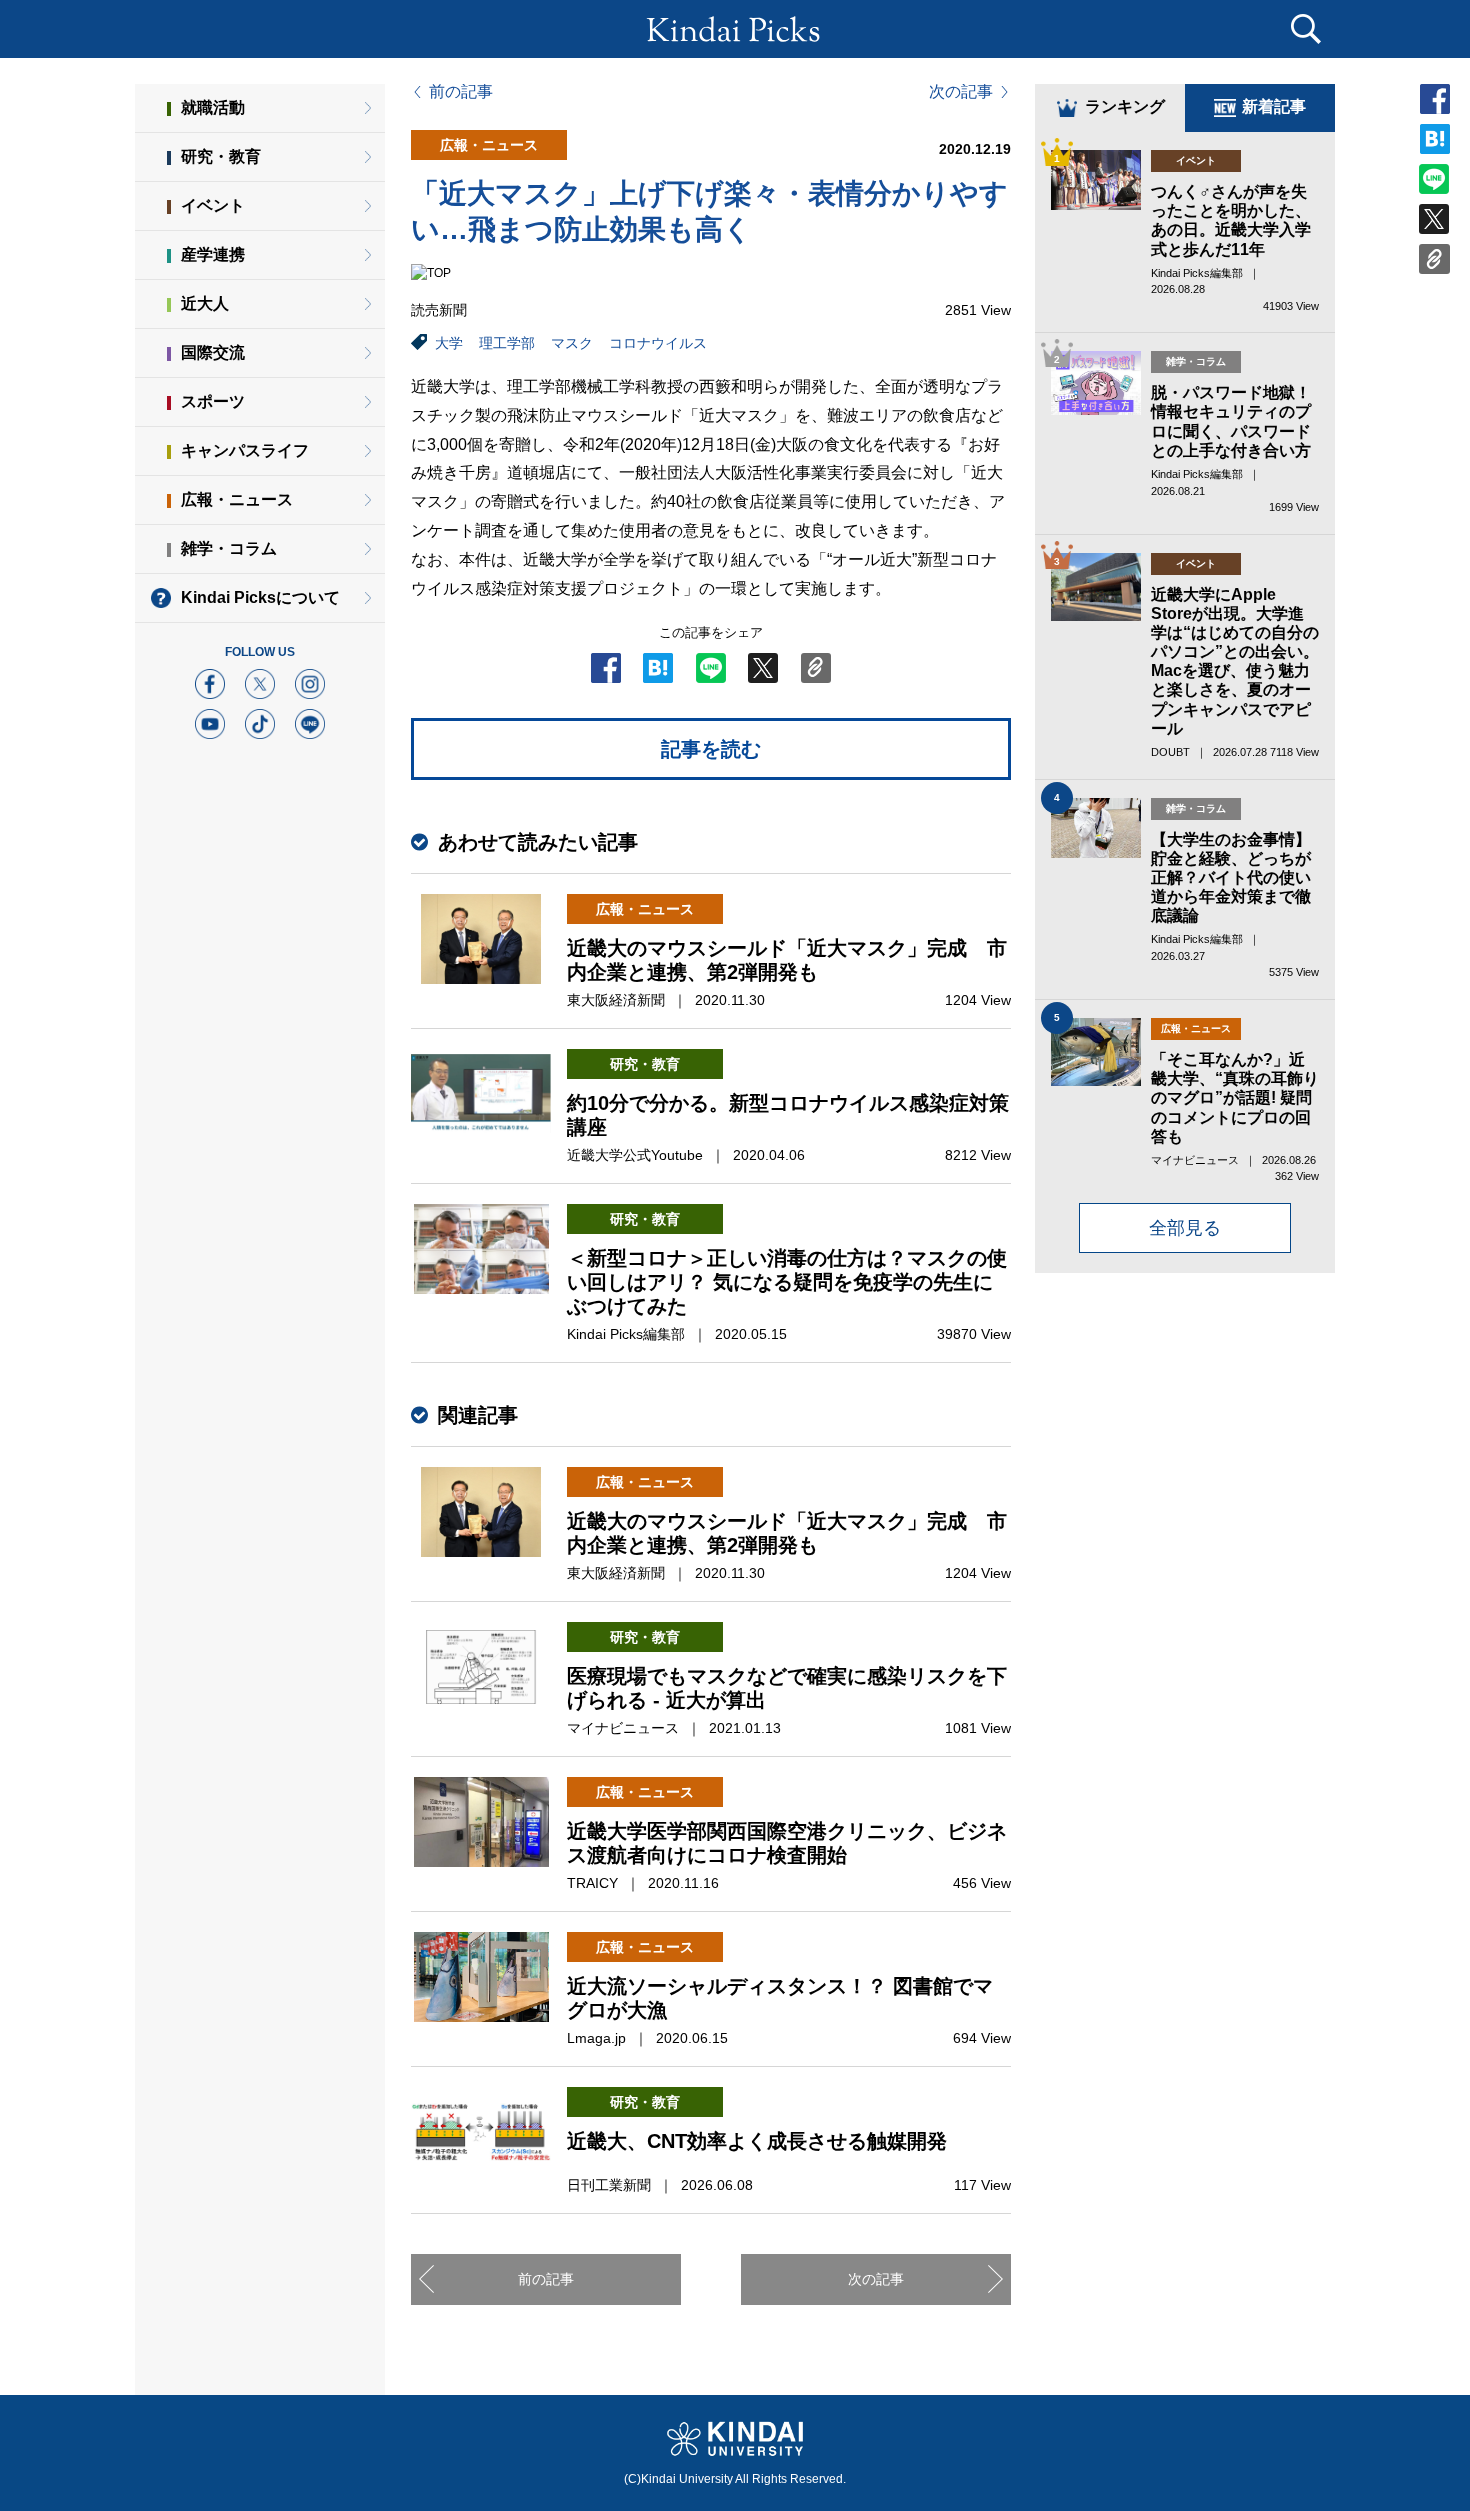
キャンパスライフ (245, 450)
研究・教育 (221, 156)
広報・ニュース (237, 499)
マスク (572, 343)
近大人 (205, 303)
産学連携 (213, 254)
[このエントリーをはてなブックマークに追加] (658, 674)
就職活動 (213, 107)
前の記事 (461, 92)
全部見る (1185, 1228)
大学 (449, 343)
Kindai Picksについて (260, 597)
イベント (213, 205)
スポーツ (213, 401)
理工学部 (507, 343)
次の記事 (961, 92)
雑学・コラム (229, 548)
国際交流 (213, 352)
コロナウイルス (658, 343)
